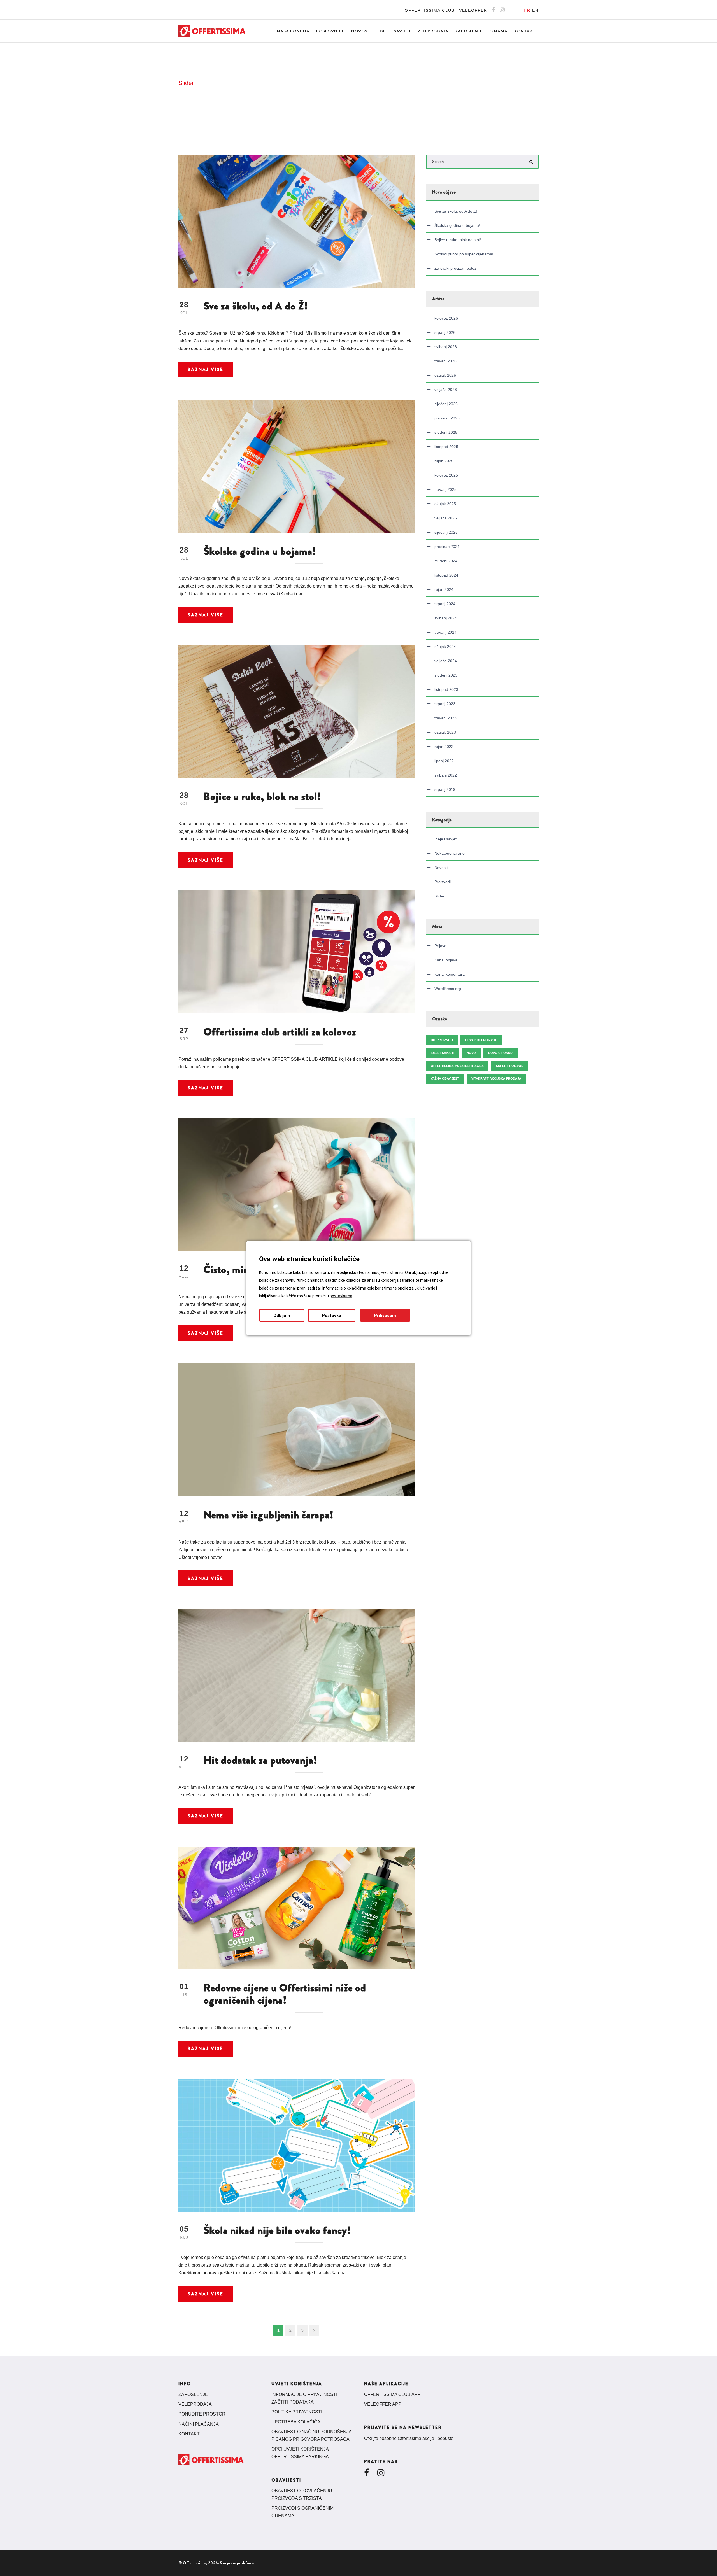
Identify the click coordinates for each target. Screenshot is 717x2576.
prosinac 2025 (447, 418)
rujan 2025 (444, 461)
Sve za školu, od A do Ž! (256, 306)
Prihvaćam (385, 1315)
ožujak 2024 (445, 647)
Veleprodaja (433, 31)
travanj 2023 (445, 718)
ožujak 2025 (445, 504)
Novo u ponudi (501, 1053)
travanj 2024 (445, 632)
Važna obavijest (445, 1078)
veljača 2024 (446, 661)
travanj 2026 (445, 361)
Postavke (332, 1315)
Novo (471, 1053)
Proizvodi (443, 882)
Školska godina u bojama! (260, 551)
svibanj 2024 (446, 618)
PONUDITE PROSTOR (202, 2414)
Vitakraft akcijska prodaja (496, 1078)
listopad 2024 (446, 575)
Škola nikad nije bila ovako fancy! (277, 2230)
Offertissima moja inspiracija (457, 1066)
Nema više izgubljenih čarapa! (269, 1515)
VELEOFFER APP (383, 2404)
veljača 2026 (446, 390)
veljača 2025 (446, 518)
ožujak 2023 (445, 732)
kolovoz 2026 (446, 318)
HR (527, 10)
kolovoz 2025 (446, 475)
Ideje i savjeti (394, 31)
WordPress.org (448, 989)
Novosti (361, 31)
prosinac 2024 (447, 547)
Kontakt (525, 31)
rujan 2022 (444, 747)
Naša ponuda (293, 31)
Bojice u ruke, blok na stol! (262, 797)
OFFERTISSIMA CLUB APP (392, 2394)
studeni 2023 (446, 675)
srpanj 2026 (445, 332)
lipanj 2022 (444, 761)
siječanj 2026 (446, 404)
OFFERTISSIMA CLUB (430, 10)
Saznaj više (206, 370)
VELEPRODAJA (195, 2404)
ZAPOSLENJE (193, 2394)
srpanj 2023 (445, 704)
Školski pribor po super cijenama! (464, 254)
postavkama (341, 1296)
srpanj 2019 (445, 789)
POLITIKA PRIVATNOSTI (297, 2412)
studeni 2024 (446, 561)
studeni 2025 (446, 432)
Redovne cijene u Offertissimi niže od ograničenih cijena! (285, 1994)
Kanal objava (446, 960)
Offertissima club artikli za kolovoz (280, 1032)
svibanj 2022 (446, 775)
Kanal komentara (450, 974)
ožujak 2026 (445, 375)
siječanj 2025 (446, 532)
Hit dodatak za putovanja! (260, 1760)
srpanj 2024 (445, 604)
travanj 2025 (445, 489)
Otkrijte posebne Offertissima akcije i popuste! (409, 2438)
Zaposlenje (469, 31)
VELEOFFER (473, 10)
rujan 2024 (444, 589)
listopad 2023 (446, 689)
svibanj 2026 (446, 347)
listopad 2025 (446, 447)
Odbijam (282, 1315)
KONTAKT (189, 2434)
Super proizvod (510, 1066)
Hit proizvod (442, 1040)
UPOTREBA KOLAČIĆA (296, 2422)
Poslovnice (330, 31)
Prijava (440, 946)
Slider (439, 896)
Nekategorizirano (450, 853)
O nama (498, 31)
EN (535, 10)
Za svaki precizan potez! (456, 268)
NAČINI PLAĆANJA (199, 2424)
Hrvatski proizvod (481, 1040)
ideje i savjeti (443, 1053)
